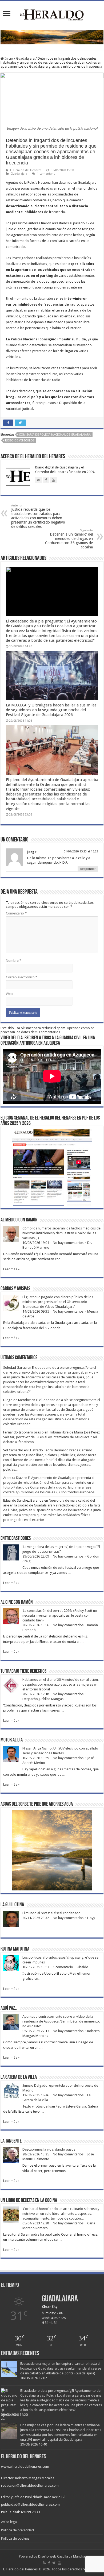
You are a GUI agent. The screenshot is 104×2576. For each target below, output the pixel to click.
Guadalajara (25, 58)
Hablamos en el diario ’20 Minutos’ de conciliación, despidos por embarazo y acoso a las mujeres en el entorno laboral (61, 1684)
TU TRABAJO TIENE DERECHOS (23, 1671)
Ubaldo (83, 1967)
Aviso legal (9, 2522)
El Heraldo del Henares (26, 170)
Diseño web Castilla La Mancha (62, 2556)
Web (9, 994)
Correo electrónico (22, 977)
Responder (88, 869)
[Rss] (44, 2563)
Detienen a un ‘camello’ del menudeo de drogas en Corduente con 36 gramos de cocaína (69, 539)
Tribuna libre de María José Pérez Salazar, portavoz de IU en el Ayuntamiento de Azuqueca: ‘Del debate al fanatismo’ (51, 1437)
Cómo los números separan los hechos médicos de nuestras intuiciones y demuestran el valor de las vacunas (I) (61, 1233)
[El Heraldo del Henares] (52, 14)
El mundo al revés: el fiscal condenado (51, 1913)
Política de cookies (15, 2538)
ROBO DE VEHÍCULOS (20, 441)
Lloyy (91, 1918)
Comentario (16, 913)
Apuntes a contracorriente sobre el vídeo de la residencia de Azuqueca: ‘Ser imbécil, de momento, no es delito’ (61, 2021)
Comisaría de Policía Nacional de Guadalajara (55, 435)
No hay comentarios (68, 1243)
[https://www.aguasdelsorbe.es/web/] (52, 37)
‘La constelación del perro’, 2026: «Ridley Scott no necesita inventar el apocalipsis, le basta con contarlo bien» (60, 1615)
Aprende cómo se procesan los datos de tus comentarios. (47, 1030)
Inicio (8, 58)
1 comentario (46, 174)
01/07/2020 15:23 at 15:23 (81, 851)
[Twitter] (54, 2563)
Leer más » (11, 1269)
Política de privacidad (17, 2530)
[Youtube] (59, 2563)
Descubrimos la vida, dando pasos (49, 2149)
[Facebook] (49, 2563)
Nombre (14, 961)
